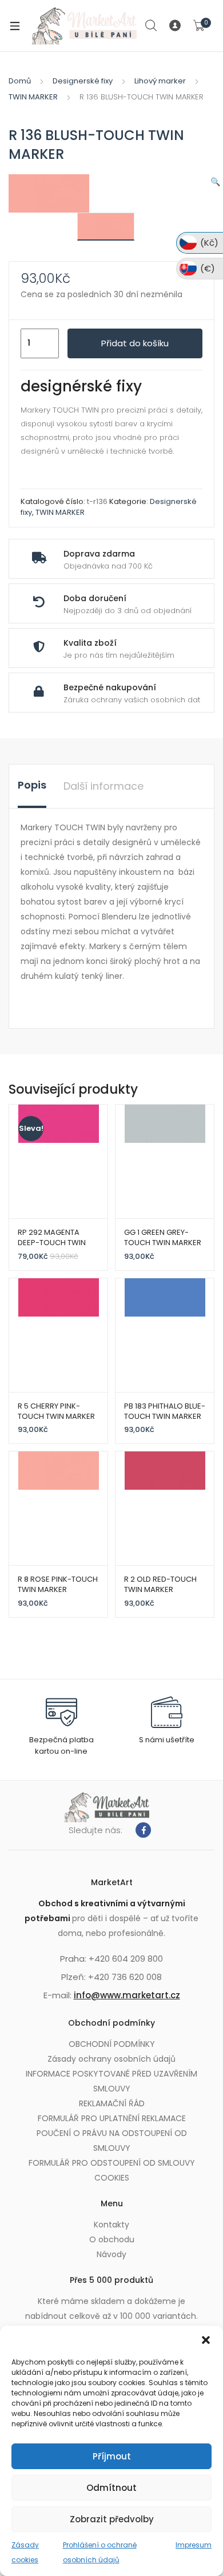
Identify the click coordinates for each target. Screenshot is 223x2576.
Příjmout (112, 2456)
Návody (111, 2254)
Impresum (194, 2545)
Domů (20, 81)
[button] (206, 2340)
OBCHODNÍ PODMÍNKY (112, 2044)
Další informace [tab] (103, 786)
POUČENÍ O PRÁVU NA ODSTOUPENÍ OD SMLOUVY (112, 2141)
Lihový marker (160, 81)
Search (152, 26)
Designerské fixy (83, 81)
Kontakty (111, 2225)
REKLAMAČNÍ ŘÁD (112, 2103)
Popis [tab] (32, 785)
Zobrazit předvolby (112, 2519)
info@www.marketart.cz (127, 1995)
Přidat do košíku (135, 343)
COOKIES (112, 2178)
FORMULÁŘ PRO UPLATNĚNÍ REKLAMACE (112, 2118)
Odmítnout (111, 2488)
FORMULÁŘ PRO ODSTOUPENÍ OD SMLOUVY (112, 2163)
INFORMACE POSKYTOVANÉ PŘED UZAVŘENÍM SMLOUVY (111, 2081)
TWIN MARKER (33, 97)
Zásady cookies (25, 2552)
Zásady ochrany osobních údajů (111, 2059)
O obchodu (112, 2239)
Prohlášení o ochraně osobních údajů (100, 2552)
